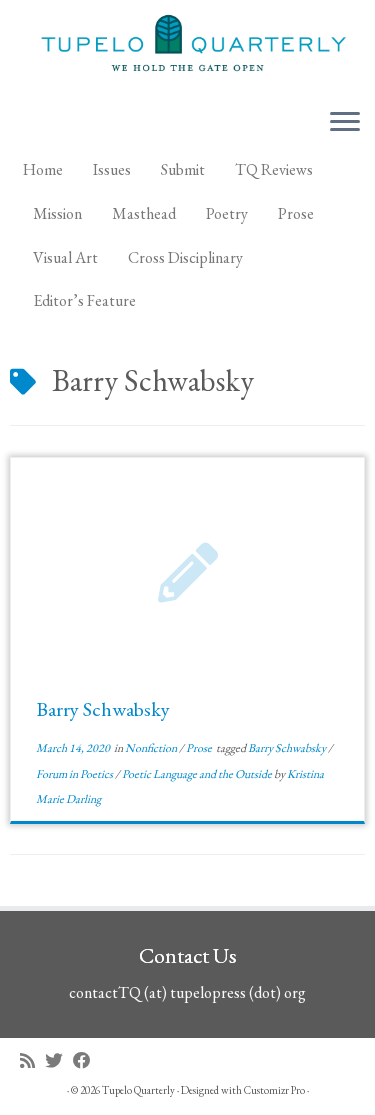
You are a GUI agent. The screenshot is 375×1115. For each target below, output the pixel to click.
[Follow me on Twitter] (59, 1060)
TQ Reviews (274, 169)
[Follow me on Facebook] (87, 1060)
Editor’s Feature (84, 300)
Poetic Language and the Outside (198, 774)
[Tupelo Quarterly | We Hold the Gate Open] (187, 46)
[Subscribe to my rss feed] (32, 1060)
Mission (57, 213)
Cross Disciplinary (185, 257)
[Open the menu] (345, 123)
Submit (183, 169)
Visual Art (65, 257)
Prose (296, 213)
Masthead (144, 213)
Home (43, 169)
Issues (112, 169)
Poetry (227, 213)
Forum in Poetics (75, 774)
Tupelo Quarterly (138, 1090)
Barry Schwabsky (103, 709)
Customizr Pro (274, 1090)
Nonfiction (152, 748)
